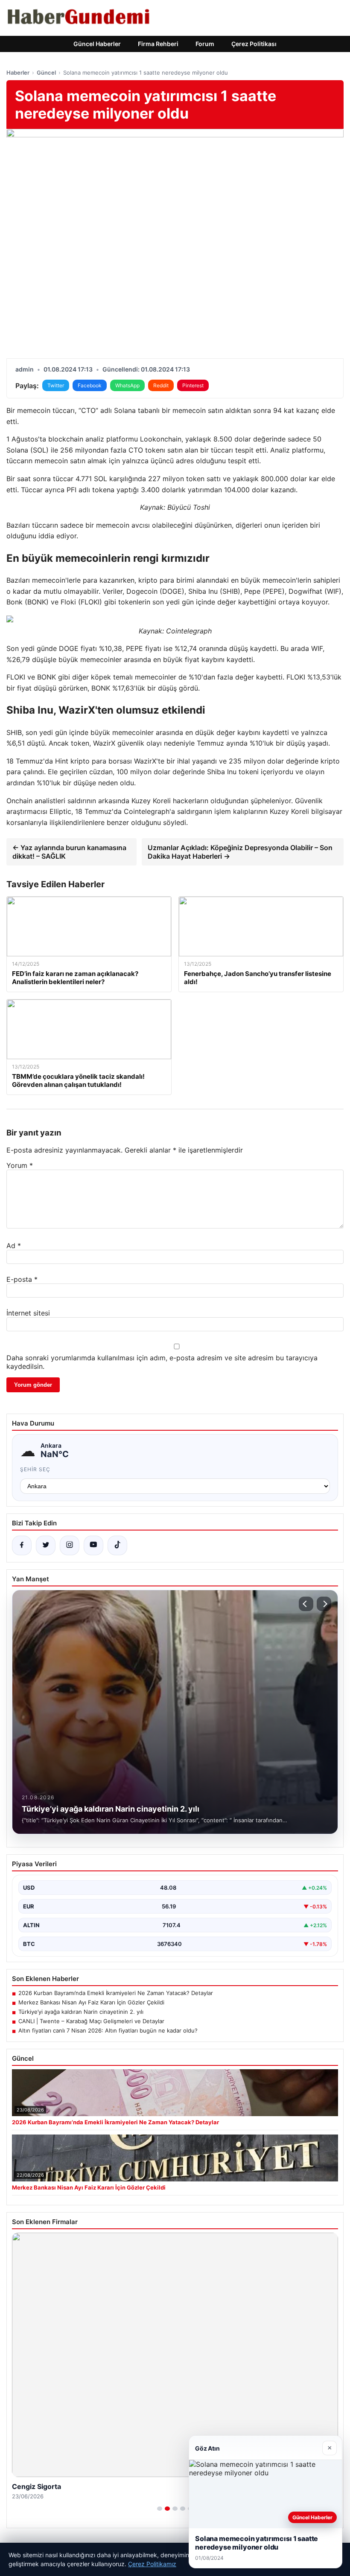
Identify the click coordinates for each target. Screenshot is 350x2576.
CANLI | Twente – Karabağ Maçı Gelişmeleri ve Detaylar (91, 2021)
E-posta (22, 1279)
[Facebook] (22, 1545)
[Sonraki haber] (324, 1604)
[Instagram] (70, 1545)
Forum (205, 44)
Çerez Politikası (254, 44)
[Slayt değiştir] (160, 2509)
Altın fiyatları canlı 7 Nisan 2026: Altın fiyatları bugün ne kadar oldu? (108, 2030)
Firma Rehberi (158, 44)
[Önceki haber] (306, 1604)
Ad (14, 1246)
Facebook (90, 385)
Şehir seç (35, 1469)
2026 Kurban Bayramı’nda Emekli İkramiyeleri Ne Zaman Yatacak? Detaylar (116, 1993)
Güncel (46, 73)
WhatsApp (127, 385)
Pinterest (193, 385)
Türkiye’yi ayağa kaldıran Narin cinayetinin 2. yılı (81, 2012)
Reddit (161, 385)
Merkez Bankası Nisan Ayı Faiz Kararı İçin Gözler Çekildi (91, 2002)
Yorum (20, 1165)
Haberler (18, 73)
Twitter (56, 385)
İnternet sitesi (28, 1313)
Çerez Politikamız (152, 2564)
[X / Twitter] (46, 1545)
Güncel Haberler (97, 44)
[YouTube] (93, 1545)
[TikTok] (117, 1545)
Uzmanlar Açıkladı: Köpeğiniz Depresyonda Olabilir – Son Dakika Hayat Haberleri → (240, 852)
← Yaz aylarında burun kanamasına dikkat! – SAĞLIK (69, 852)
